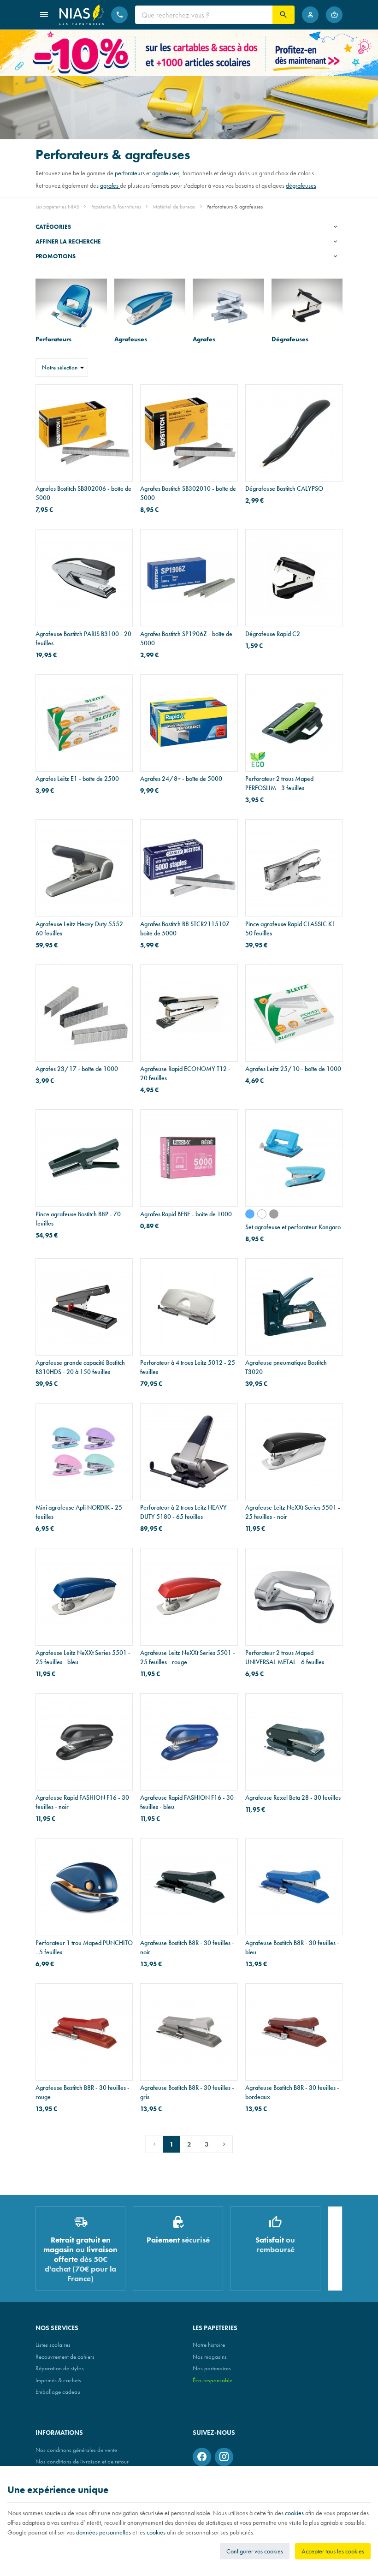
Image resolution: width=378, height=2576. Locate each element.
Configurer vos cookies (255, 2551)
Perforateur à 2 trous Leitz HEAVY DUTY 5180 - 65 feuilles (183, 1512)
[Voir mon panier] (334, 15)
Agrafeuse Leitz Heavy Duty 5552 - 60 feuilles (81, 928)
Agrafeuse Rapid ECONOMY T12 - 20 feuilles (185, 1073)
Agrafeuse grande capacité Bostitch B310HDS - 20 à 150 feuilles (80, 1367)
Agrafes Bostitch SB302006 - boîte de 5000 (83, 493)
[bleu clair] (250, 1214)
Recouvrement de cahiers (65, 2357)
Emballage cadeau (58, 2392)
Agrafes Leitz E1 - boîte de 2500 (77, 779)
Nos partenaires (212, 2368)
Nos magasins (210, 2357)
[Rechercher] (283, 15)
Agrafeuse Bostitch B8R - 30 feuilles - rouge (83, 2092)
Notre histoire (209, 2345)
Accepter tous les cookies (333, 2551)
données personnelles (103, 2532)
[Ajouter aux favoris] (120, 397)
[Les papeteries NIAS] (82, 15)
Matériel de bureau (174, 207)
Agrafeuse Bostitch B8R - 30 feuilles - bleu (292, 1947)
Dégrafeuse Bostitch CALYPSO (284, 488)
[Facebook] (202, 2457)
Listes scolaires (53, 2345)
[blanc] (262, 1214)
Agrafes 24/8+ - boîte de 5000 (181, 779)
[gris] (274, 1214)
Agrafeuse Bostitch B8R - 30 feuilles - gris (187, 2092)
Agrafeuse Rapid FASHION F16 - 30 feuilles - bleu (187, 1802)
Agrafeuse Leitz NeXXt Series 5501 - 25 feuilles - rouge (188, 1657)
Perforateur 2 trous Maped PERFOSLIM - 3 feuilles (279, 783)
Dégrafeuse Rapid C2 (273, 634)
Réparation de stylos (60, 2368)
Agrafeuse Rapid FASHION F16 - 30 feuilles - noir (82, 1802)
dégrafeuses (301, 185)
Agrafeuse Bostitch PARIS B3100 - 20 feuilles (83, 638)
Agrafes (204, 339)
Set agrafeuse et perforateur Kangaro (293, 1227)
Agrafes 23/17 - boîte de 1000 (77, 1069)
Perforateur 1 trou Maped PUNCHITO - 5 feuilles (84, 1947)
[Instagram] (224, 2457)
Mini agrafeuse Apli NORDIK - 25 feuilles (79, 1512)
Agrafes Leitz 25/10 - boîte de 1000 (293, 1069)
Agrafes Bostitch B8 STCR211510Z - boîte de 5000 (187, 928)
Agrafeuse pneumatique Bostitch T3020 (286, 1367)
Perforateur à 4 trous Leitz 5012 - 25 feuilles (188, 1367)
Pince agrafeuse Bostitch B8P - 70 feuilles (78, 1219)
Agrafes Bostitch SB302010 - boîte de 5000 (188, 493)
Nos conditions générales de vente (76, 2450)
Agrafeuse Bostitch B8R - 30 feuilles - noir (187, 1947)
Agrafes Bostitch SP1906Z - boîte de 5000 (186, 638)
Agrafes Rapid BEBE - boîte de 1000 (186, 1214)
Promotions (56, 256)
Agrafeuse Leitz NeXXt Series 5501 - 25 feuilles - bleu (83, 1657)
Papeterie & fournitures (116, 207)
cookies (294, 2513)
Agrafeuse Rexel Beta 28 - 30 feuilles (293, 1797)
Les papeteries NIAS (57, 207)
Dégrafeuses (290, 339)
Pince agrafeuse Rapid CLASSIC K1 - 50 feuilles (292, 928)
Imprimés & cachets (58, 2380)
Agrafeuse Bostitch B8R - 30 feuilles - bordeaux (292, 2092)
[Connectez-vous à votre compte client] (310, 15)
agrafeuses (166, 173)
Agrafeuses (131, 339)
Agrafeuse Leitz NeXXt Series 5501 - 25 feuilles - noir (293, 1512)
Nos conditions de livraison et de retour (82, 2461)
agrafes (110, 185)
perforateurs (130, 173)
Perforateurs (53, 339)
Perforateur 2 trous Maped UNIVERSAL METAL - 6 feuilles (285, 1657)
